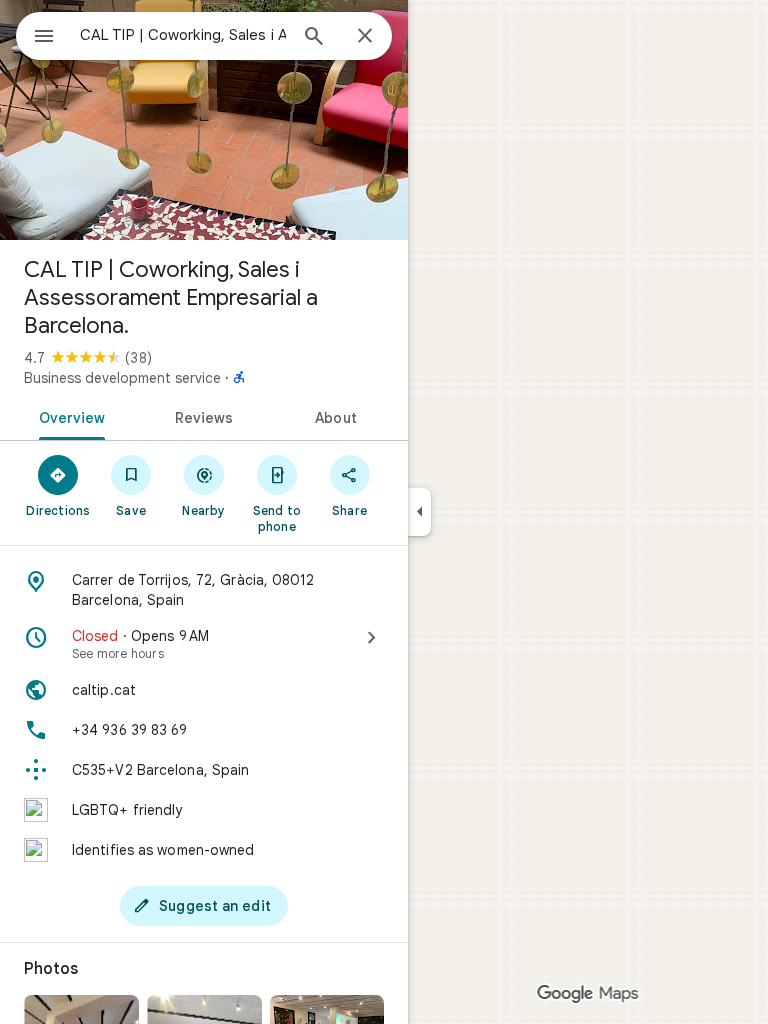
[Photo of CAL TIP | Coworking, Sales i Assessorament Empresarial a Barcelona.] (204, 120)
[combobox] (183, 35)
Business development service (122, 378)
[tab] (68, 416)
